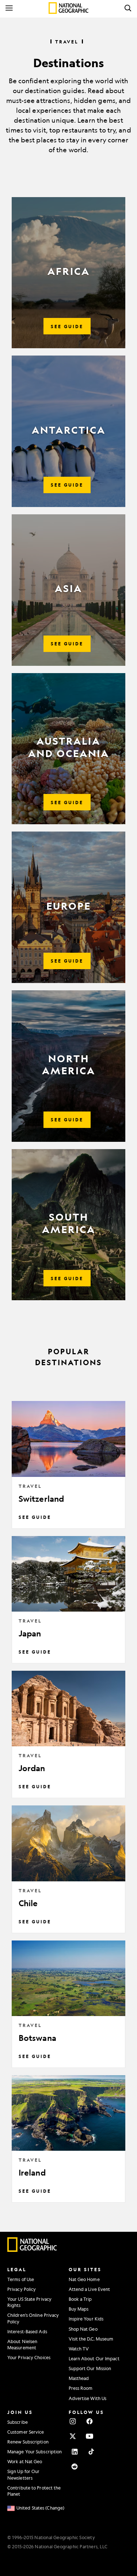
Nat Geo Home (84, 2279)
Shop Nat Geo (83, 2329)
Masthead (79, 2378)
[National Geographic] (68, 8)
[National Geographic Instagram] (73, 2421)
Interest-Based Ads (27, 2331)
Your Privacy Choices (29, 2357)
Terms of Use (21, 2279)
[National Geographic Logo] (32, 2250)
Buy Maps (79, 2309)
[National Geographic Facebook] (90, 2421)
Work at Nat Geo (25, 2461)
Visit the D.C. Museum (91, 2339)
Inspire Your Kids (86, 2319)
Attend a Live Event (90, 2289)
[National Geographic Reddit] (75, 2466)
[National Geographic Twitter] (73, 2436)
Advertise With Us (88, 2398)
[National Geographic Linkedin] (75, 2452)
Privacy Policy (22, 2289)
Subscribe (18, 2422)
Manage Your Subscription (35, 2452)
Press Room (81, 2388)
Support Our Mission (90, 2368)
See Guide (35, 1517)
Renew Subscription (28, 2442)
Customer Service (26, 2432)
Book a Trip (80, 2299)
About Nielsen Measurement (22, 2344)
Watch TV (79, 2349)
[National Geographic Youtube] (90, 2436)
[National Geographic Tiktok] (91, 2452)
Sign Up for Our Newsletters (24, 2474)
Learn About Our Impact (94, 2358)
